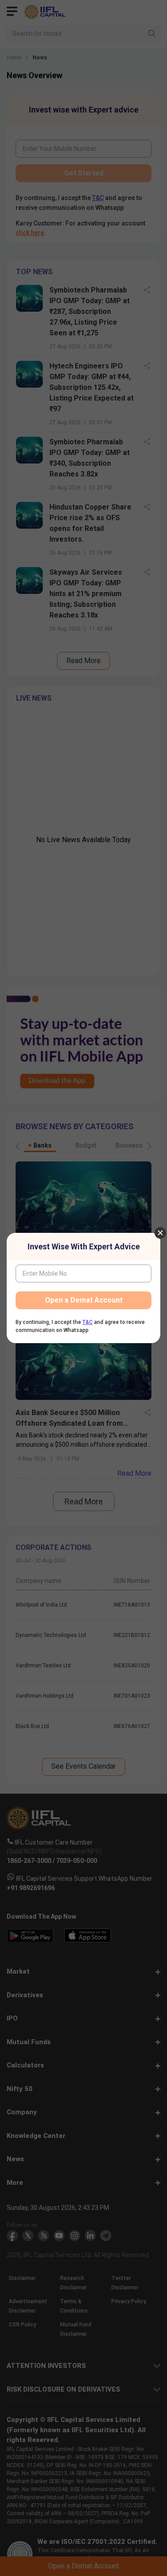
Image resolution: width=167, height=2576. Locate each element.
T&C (88, 1322)
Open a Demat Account (84, 1300)
